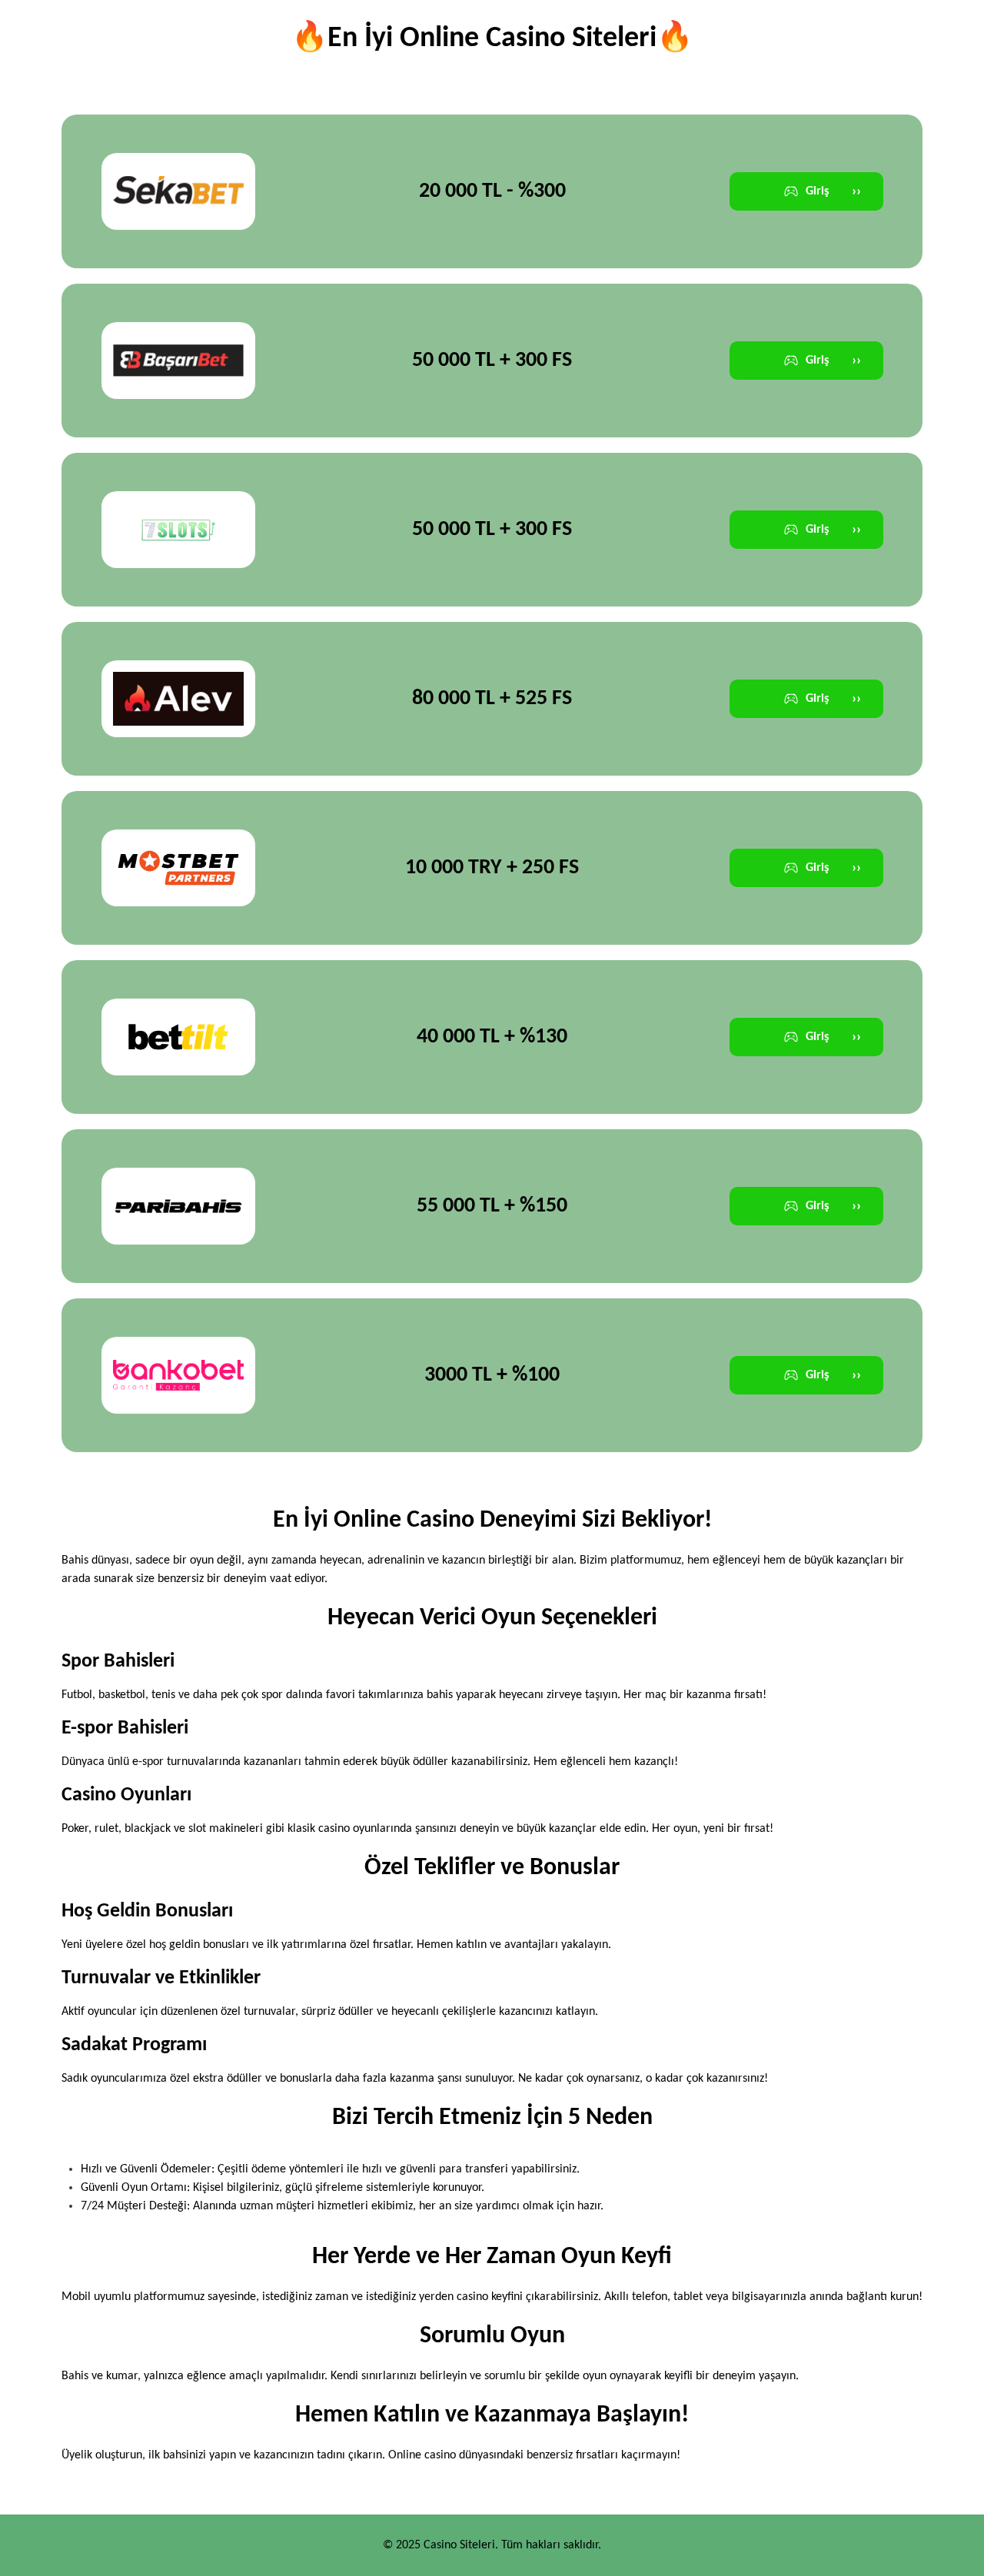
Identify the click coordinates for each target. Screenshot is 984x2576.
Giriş (833, 192)
